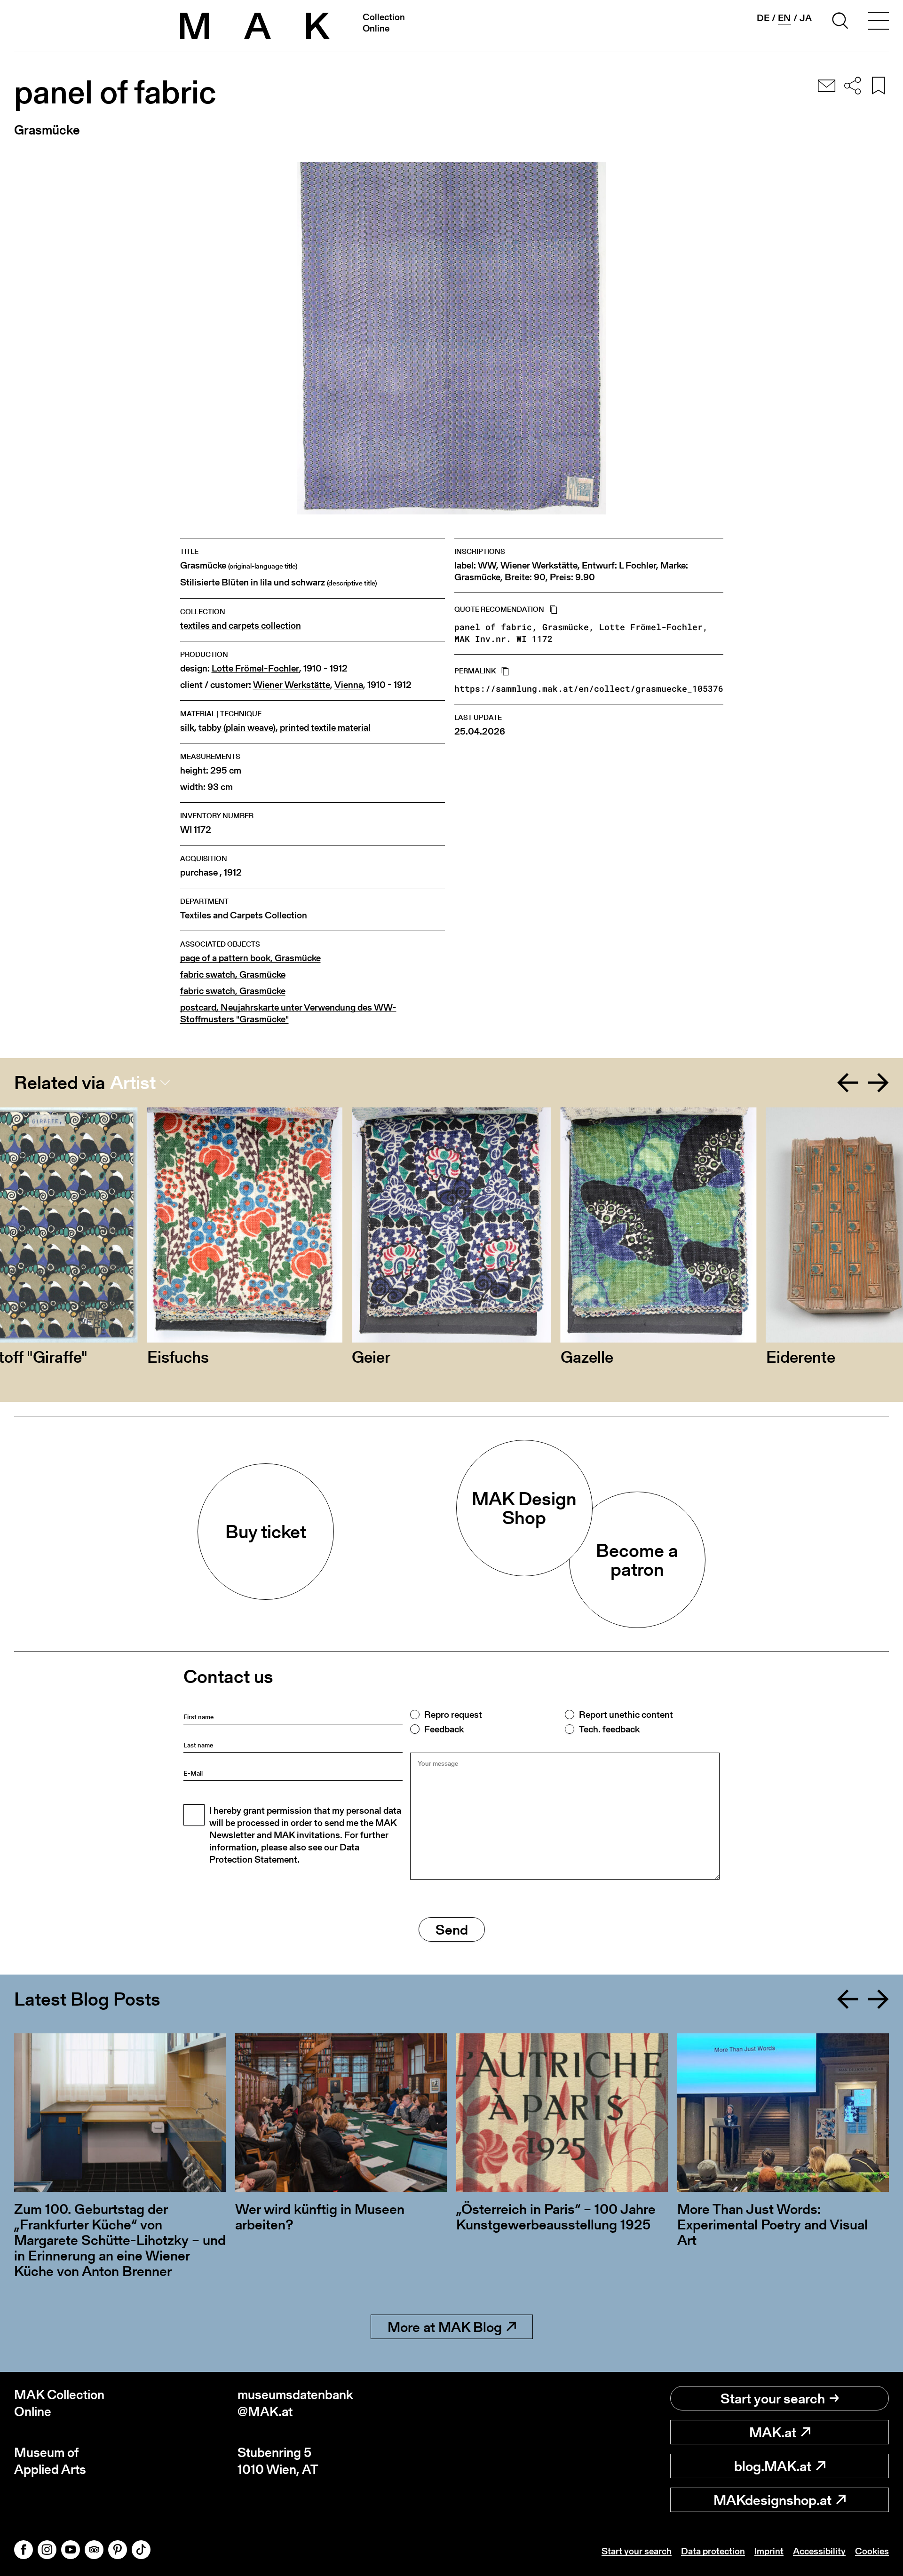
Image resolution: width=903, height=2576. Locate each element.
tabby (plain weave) (237, 728)
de (763, 18)
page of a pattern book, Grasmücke (250, 958)
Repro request (453, 1715)
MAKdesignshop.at (772, 2500)
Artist (133, 1083)
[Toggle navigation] (879, 22)
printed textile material (325, 728)
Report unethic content (626, 1715)
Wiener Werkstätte (292, 685)
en (784, 18)
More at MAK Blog (445, 2327)
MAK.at (773, 2432)
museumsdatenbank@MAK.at (295, 2403)
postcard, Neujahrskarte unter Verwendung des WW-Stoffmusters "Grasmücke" (288, 1013)
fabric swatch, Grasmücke (233, 975)
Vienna (349, 685)
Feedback (444, 1729)
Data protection (713, 2551)
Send (452, 1929)
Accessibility (819, 2551)
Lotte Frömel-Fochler (255, 668)
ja (806, 18)
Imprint (769, 2551)
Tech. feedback (609, 1729)
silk (187, 728)
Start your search (773, 2398)
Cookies (872, 2551)
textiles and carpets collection (241, 626)
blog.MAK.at (773, 2466)
